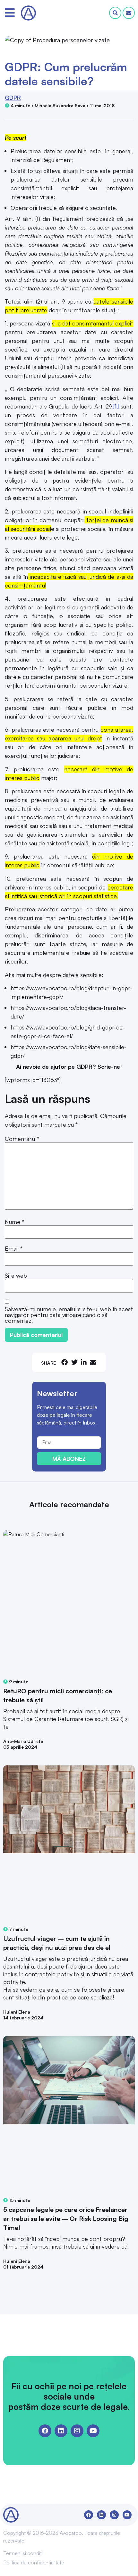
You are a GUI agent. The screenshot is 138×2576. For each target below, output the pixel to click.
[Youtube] (93, 2431)
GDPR (13, 98)
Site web (16, 1275)
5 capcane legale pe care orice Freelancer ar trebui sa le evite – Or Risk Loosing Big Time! (66, 2219)
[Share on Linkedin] (84, 1362)
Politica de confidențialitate (34, 2562)
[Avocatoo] (28, 13)
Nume (14, 1222)
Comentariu (22, 1139)
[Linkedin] (61, 2431)
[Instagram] (77, 2431)
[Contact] (129, 13)
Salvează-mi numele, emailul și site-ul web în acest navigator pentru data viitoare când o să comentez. (69, 1315)
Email (14, 1248)
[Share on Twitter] (74, 1362)
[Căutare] (115, 13)
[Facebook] (45, 2431)
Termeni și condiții (23, 2553)
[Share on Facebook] (65, 1362)
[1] (116, 406)
